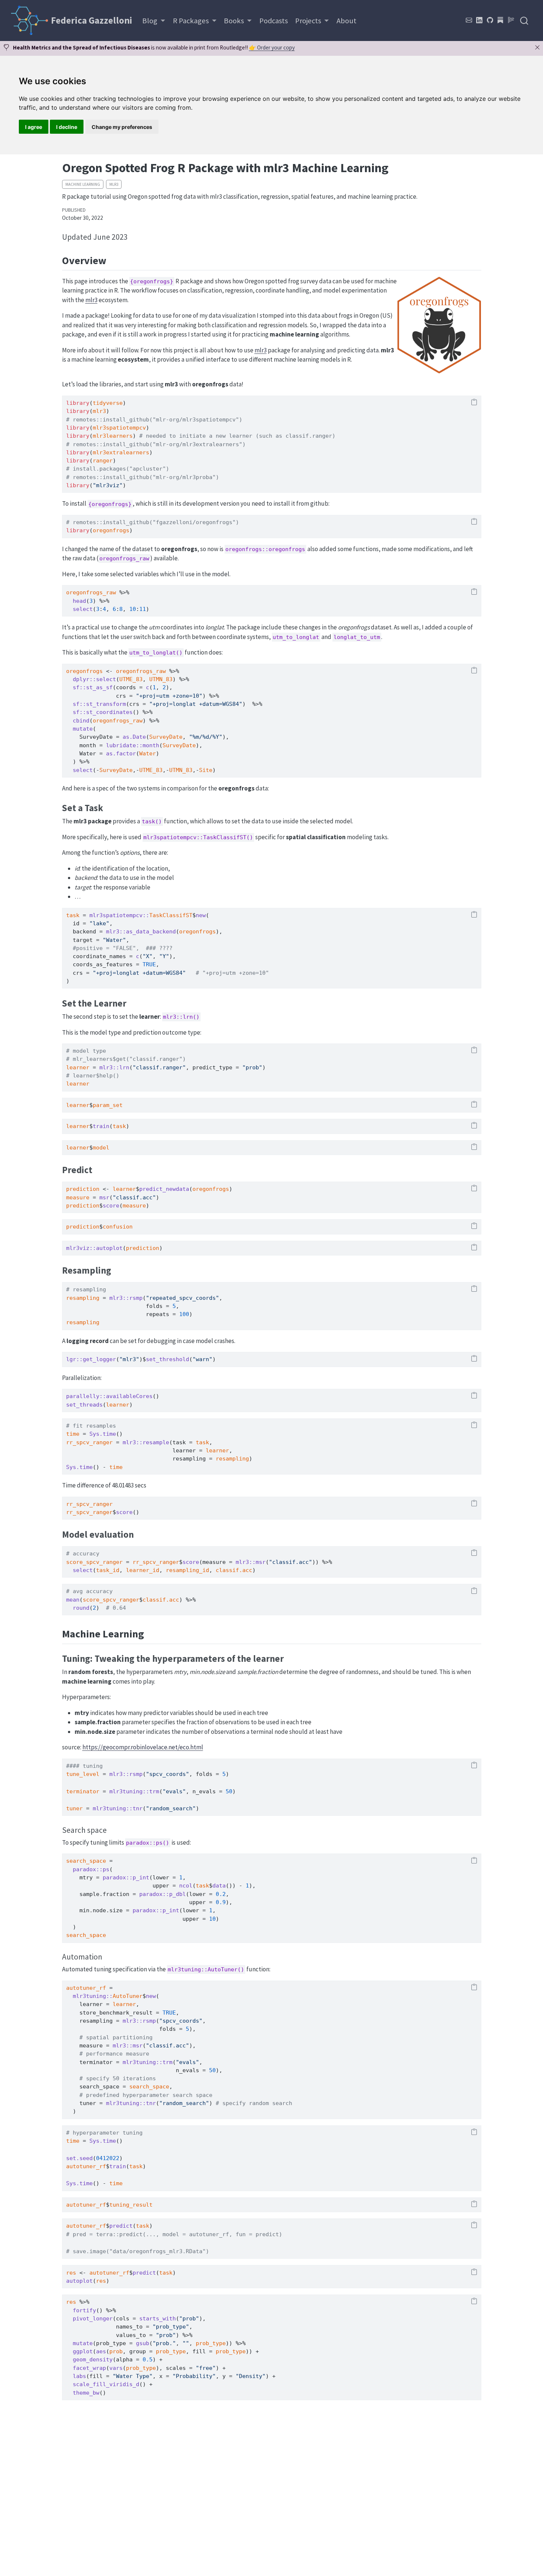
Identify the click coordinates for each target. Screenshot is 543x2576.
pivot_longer (93, 2319)
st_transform (106, 704)
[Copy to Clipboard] (474, 403)
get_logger (99, 1359)
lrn (124, 1067)
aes (101, 2351)
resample (156, 1442)
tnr (138, 1808)
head (79, 601)
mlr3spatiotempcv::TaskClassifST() (198, 837)
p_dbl (177, 1894)
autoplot (109, 1248)
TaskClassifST (171, 915)
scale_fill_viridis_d (106, 2384)
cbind (81, 721)
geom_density (93, 2360)
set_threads (84, 1405)
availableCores (129, 1396)
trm (154, 1791)
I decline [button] (67, 127)
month (151, 745)
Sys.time (103, 1434)
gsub (143, 2343)
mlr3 (114, 184)
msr (104, 1198)
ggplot (83, 2351)
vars (116, 2368)
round (81, 1608)
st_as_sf (99, 687)
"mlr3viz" (108, 485)
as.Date (134, 737)
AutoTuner (128, 1996)
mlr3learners (113, 436)
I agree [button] (34, 127)
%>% (124, 592)
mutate (83, 729)
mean (73, 1600)
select (83, 609)
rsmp (136, 1298)
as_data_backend (151, 932)
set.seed (79, 2158)
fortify (84, 2310)
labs (79, 2376)
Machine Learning (83, 184)
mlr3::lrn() (181, 1017)
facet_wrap (89, 2368)
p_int (141, 1878)
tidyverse (108, 403)
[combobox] (525, 21)
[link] (154, 21)
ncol (186, 1886)
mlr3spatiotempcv (119, 428)
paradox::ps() (148, 1843)
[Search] (524, 21)
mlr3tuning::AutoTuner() (206, 1969)
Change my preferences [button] (122, 127)
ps (106, 1869)
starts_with (158, 2319)
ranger (103, 461)
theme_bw (86, 2393)
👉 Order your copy (272, 47)
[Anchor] (133, 236)
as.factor (121, 754)
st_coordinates (109, 712)
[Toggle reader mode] (511, 20)
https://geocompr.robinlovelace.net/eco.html (143, 1747)
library (78, 403)
